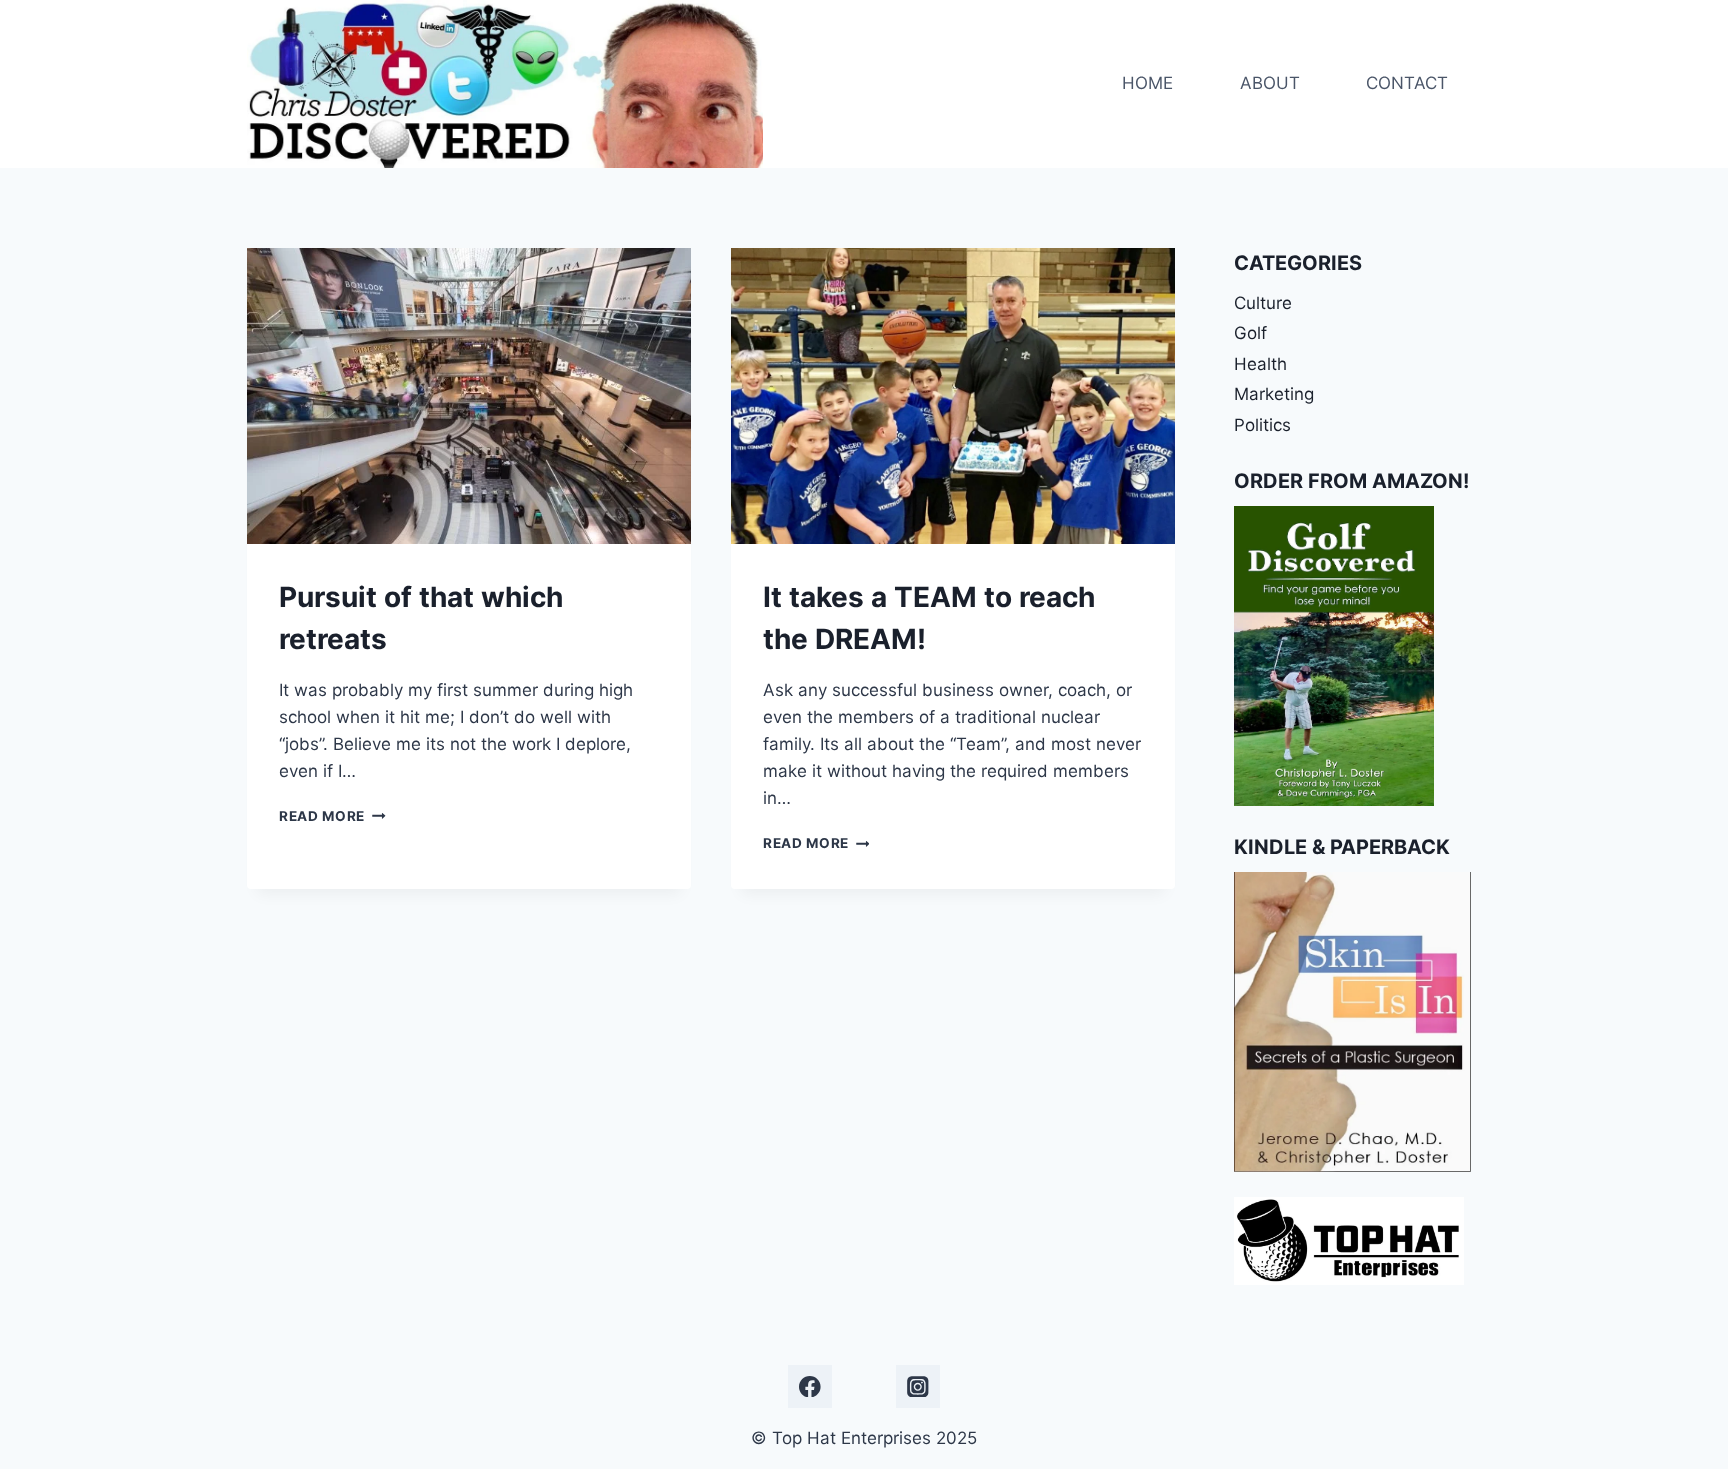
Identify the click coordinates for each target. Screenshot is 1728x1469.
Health (1260, 364)
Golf (1250, 333)
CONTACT (1407, 83)
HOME (1147, 83)
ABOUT (1270, 83)
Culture (1263, 303)
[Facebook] (809, 1386)
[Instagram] (917, 1386)
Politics (1262, 425)
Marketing (1274, 394)
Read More (332, 816)
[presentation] (469, 396)
